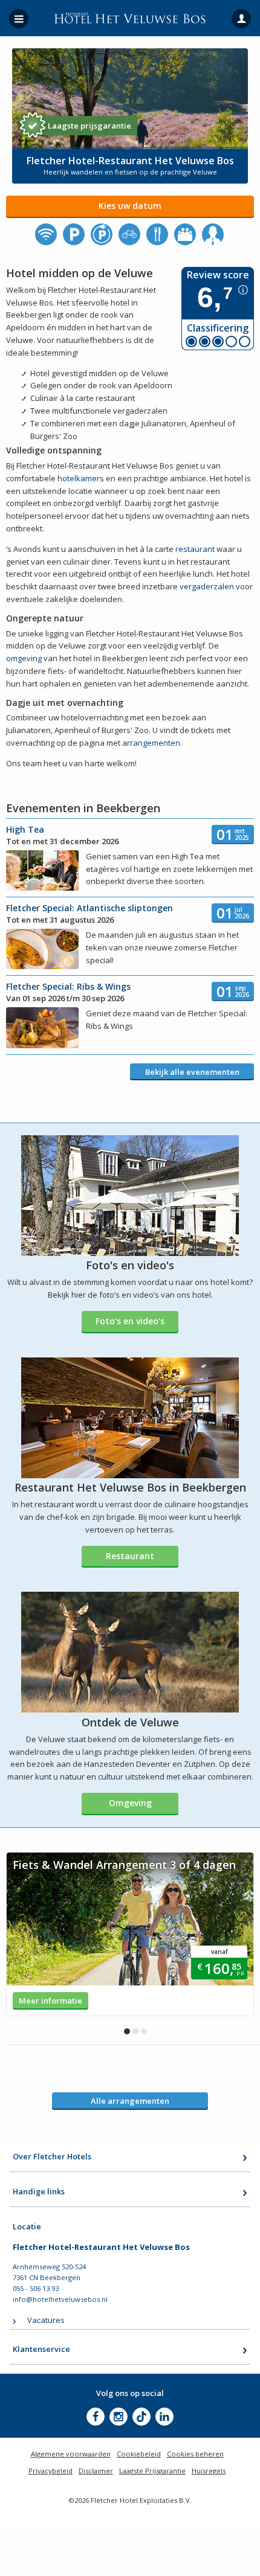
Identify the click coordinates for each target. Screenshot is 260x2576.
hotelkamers (81, 478)
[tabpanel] (130, 1934)
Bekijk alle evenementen (192, 1072)
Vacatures (46, 2320)
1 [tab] (127, 2031)
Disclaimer (96, 2471)
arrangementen (151, 743)
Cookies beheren (195, 2454)
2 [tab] (135, 2031)
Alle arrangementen (130, 2101)
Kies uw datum (130, 206)
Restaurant (130, 1556)
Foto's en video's (130, 1321)
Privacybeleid (50, 2471)
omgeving (24, 658)
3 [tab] (144, 2031)
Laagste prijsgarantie (89, 126)
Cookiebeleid (139, 2454)
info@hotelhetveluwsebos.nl (60, 2299)
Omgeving (130, 1803)
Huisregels (209, 2471)
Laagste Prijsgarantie (152, 2471)
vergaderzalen (207, 586)
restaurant (195, 549)
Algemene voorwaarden (71, 2454)
